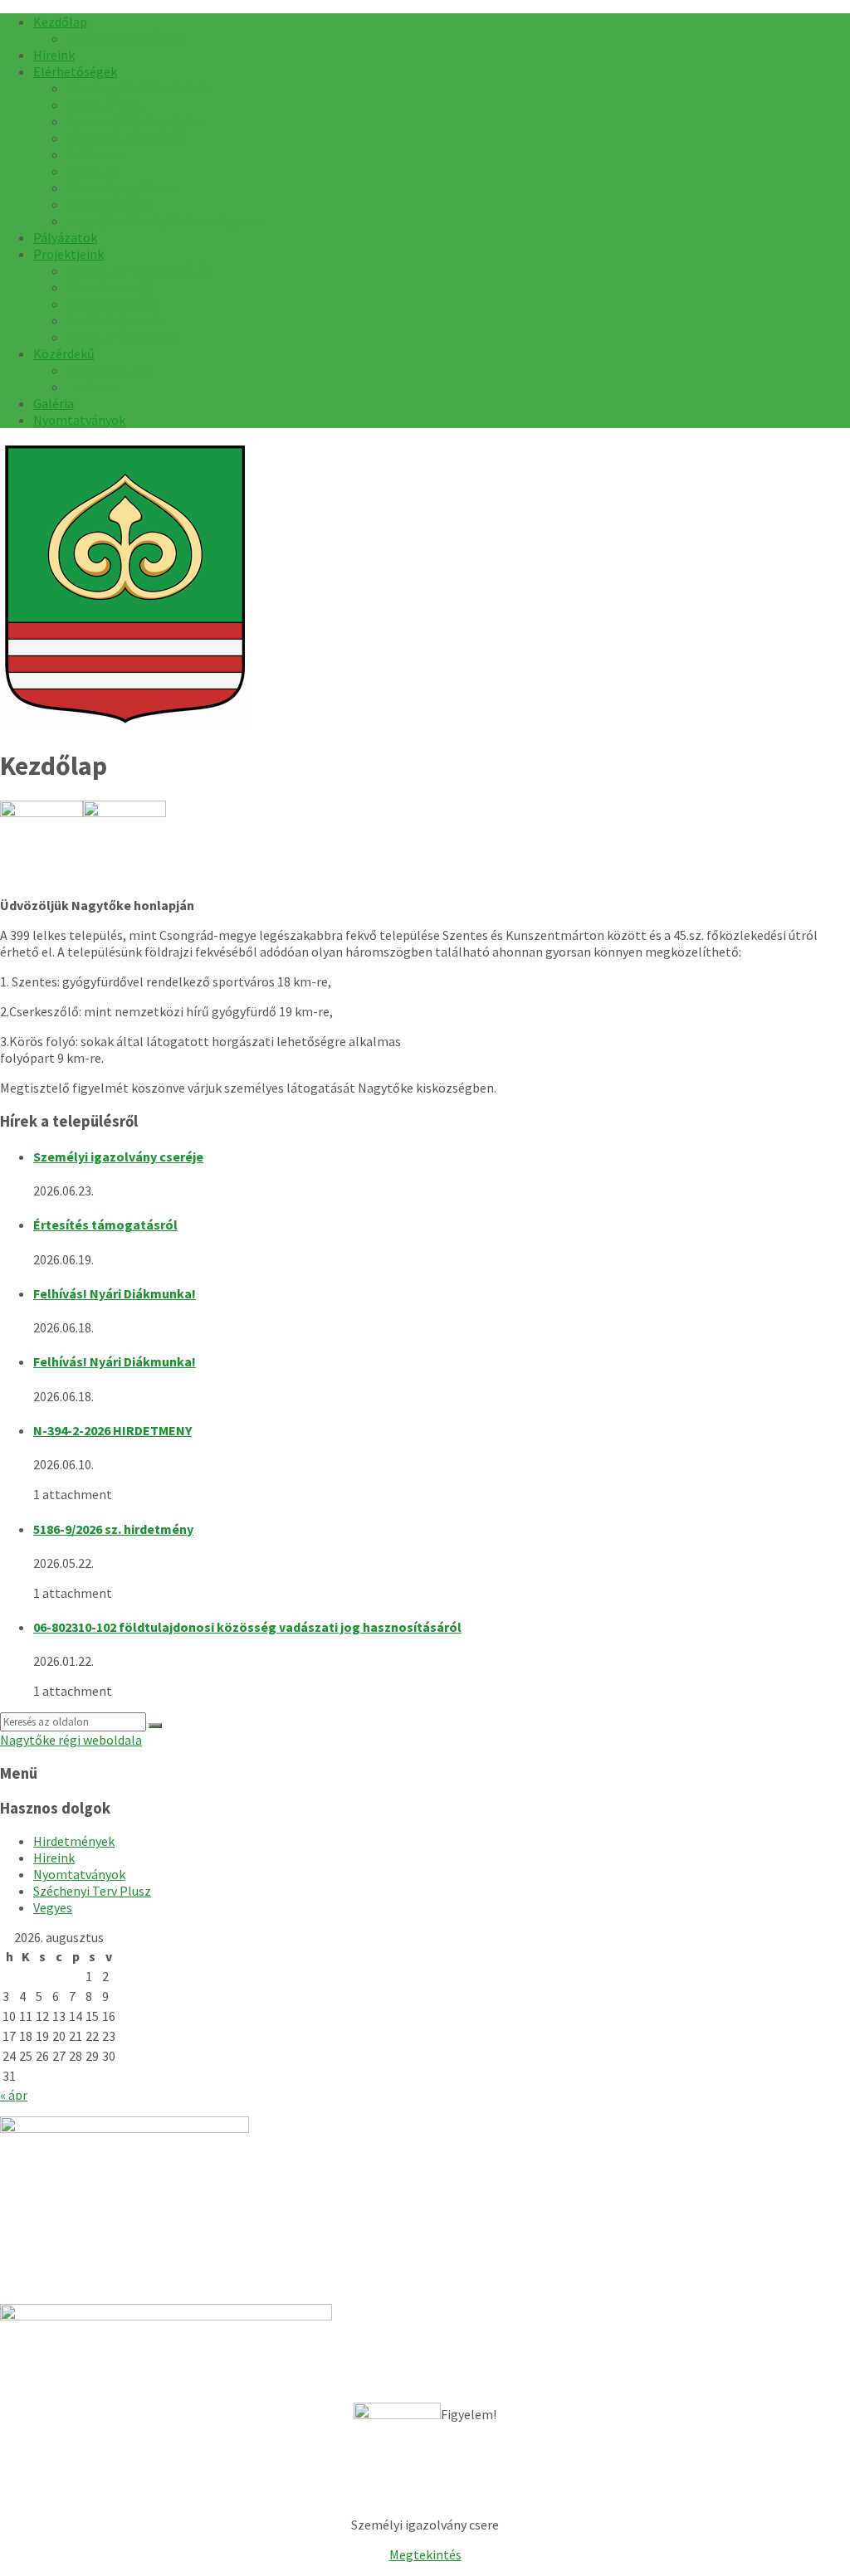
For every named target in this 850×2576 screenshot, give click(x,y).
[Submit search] (155, 1726)
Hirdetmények (74, 1841)
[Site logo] (125, 723)
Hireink (54, 1858)
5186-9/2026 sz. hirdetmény (113, 1529)
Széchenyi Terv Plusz (92, 1891)
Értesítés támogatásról (105, 1225)
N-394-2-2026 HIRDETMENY (112, 1430)
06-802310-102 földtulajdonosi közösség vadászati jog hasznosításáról (247, 1627)
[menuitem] (60, 22)
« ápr (14, 2095)
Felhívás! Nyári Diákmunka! (115, 1293)
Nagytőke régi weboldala (71, 1740)
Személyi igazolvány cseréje (118, 1157)
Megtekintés (425, 2554)
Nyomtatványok (79, 1874)
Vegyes (53, 1907)
